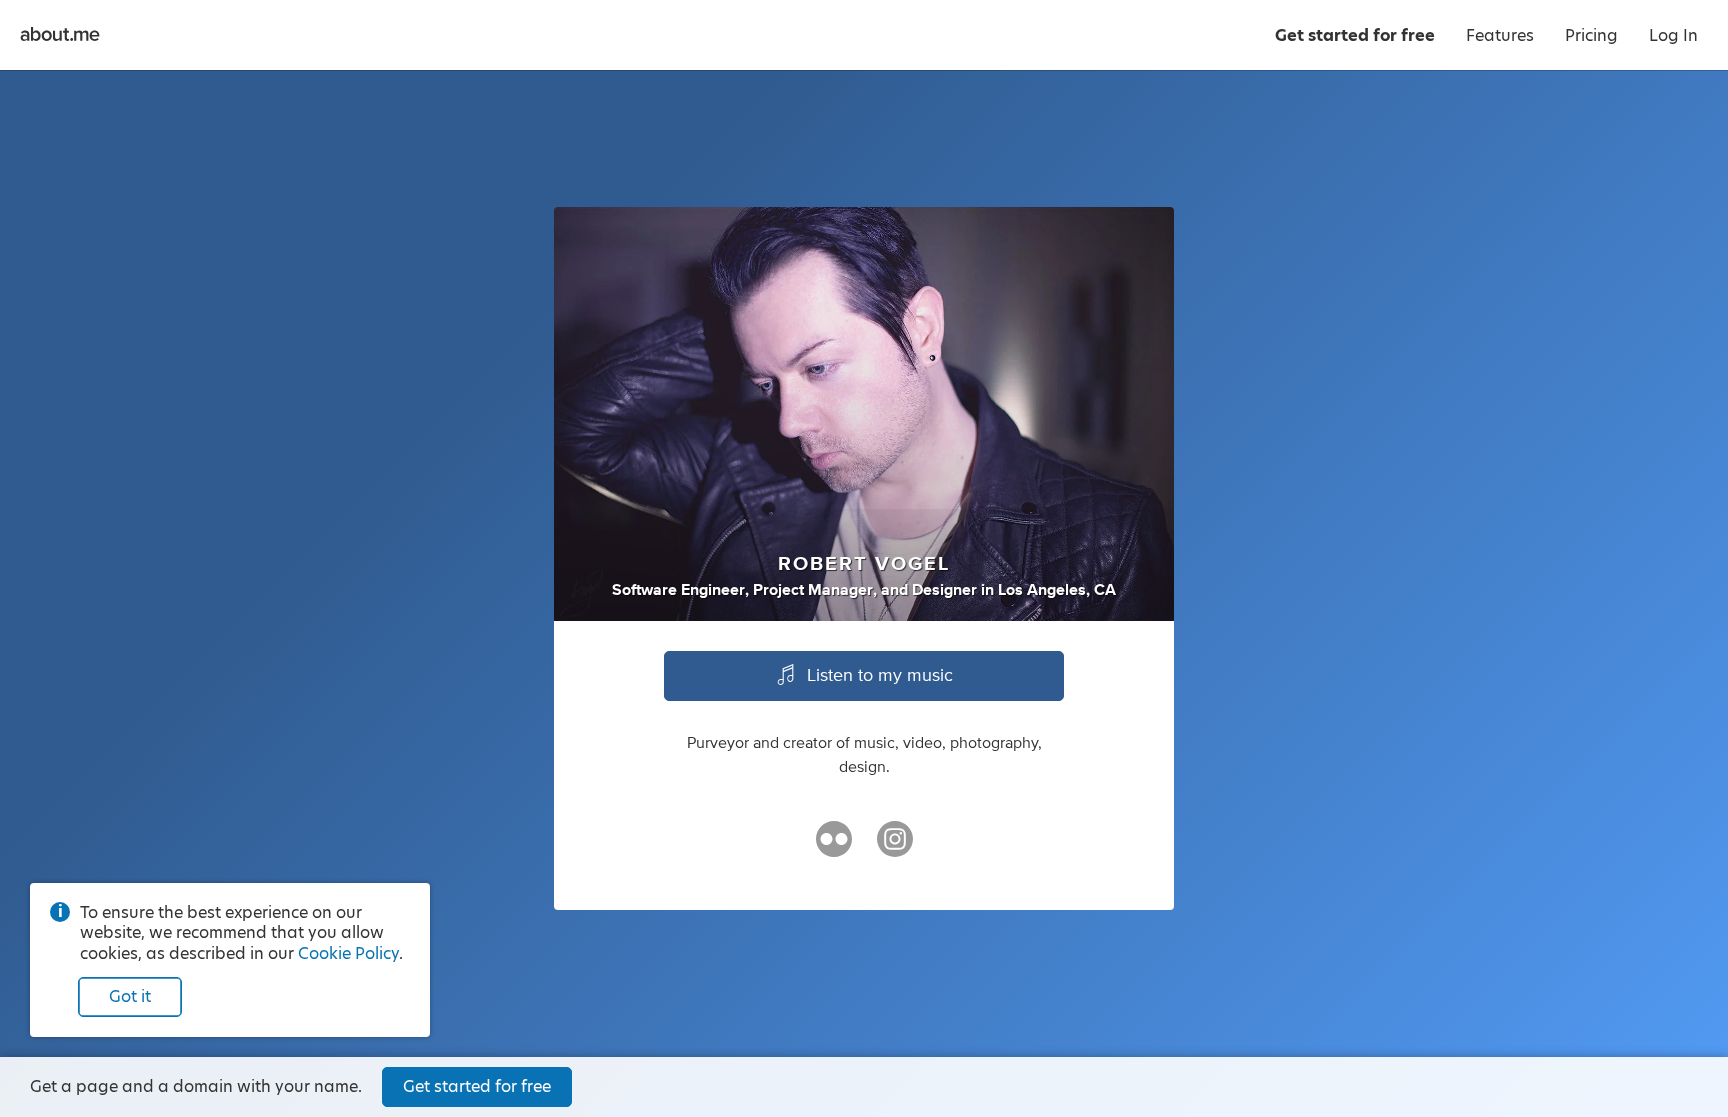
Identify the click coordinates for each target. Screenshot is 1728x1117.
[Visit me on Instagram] (895, 848)
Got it (130, 996)
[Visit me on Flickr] (834, 848)
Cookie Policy (348, 953)
